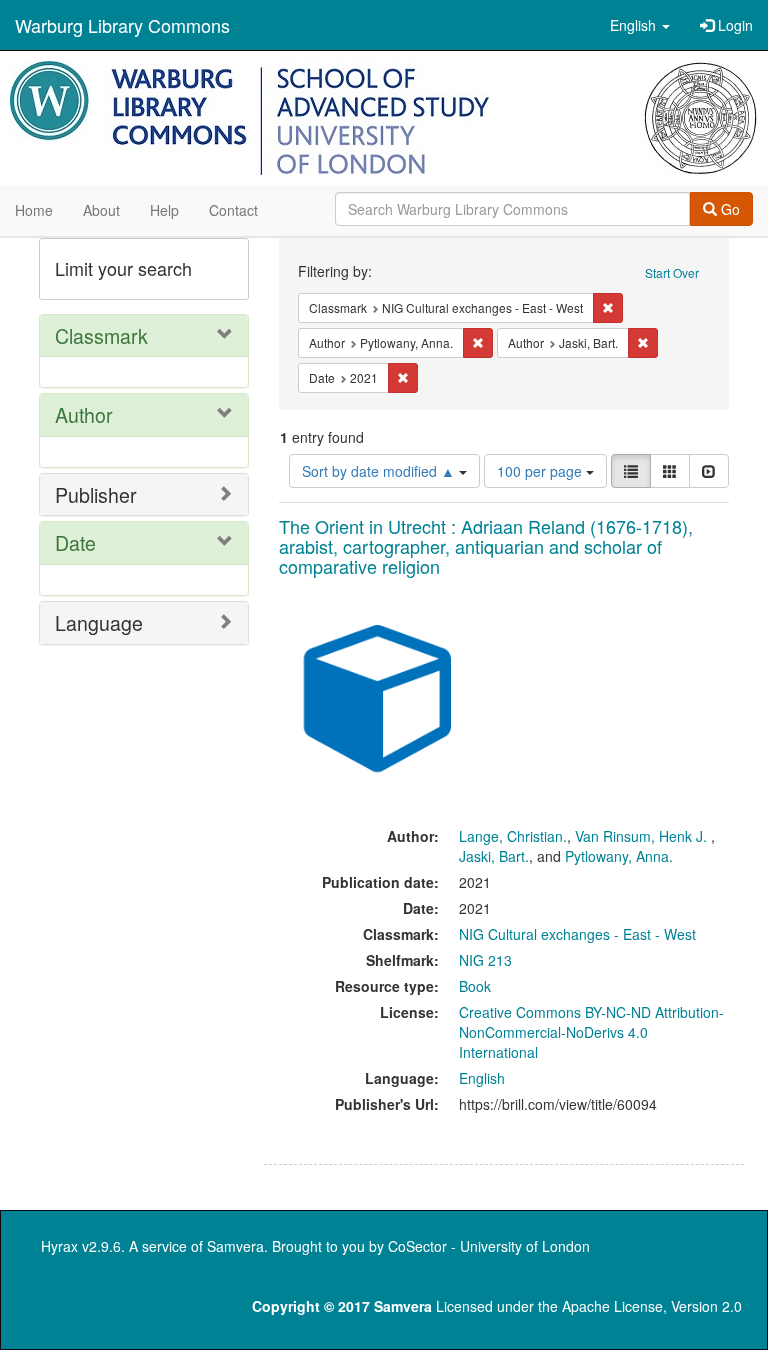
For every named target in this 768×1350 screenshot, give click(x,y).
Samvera (235, 1246)
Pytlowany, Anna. (619, 856)
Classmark (101, 335)
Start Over (672, 272)
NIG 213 (485, 960)
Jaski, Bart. (494, 856)
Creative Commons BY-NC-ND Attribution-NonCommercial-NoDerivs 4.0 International (591, 1032)
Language (99, 622)
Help (164, 210)
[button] (640, 25)
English (482, 1078)
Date (75, 542)
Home (34, 210)
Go (728, 209)
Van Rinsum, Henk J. (643, 836)
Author (84, 414)
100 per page (541, 471)
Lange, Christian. (513, 836)
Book (475, 986)
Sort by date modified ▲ (380, 471)
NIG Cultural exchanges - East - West (577, 934)
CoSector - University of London (489, 1246)
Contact (233, 210)
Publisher (96, 494)
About (101, 210)
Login (733, 25)
